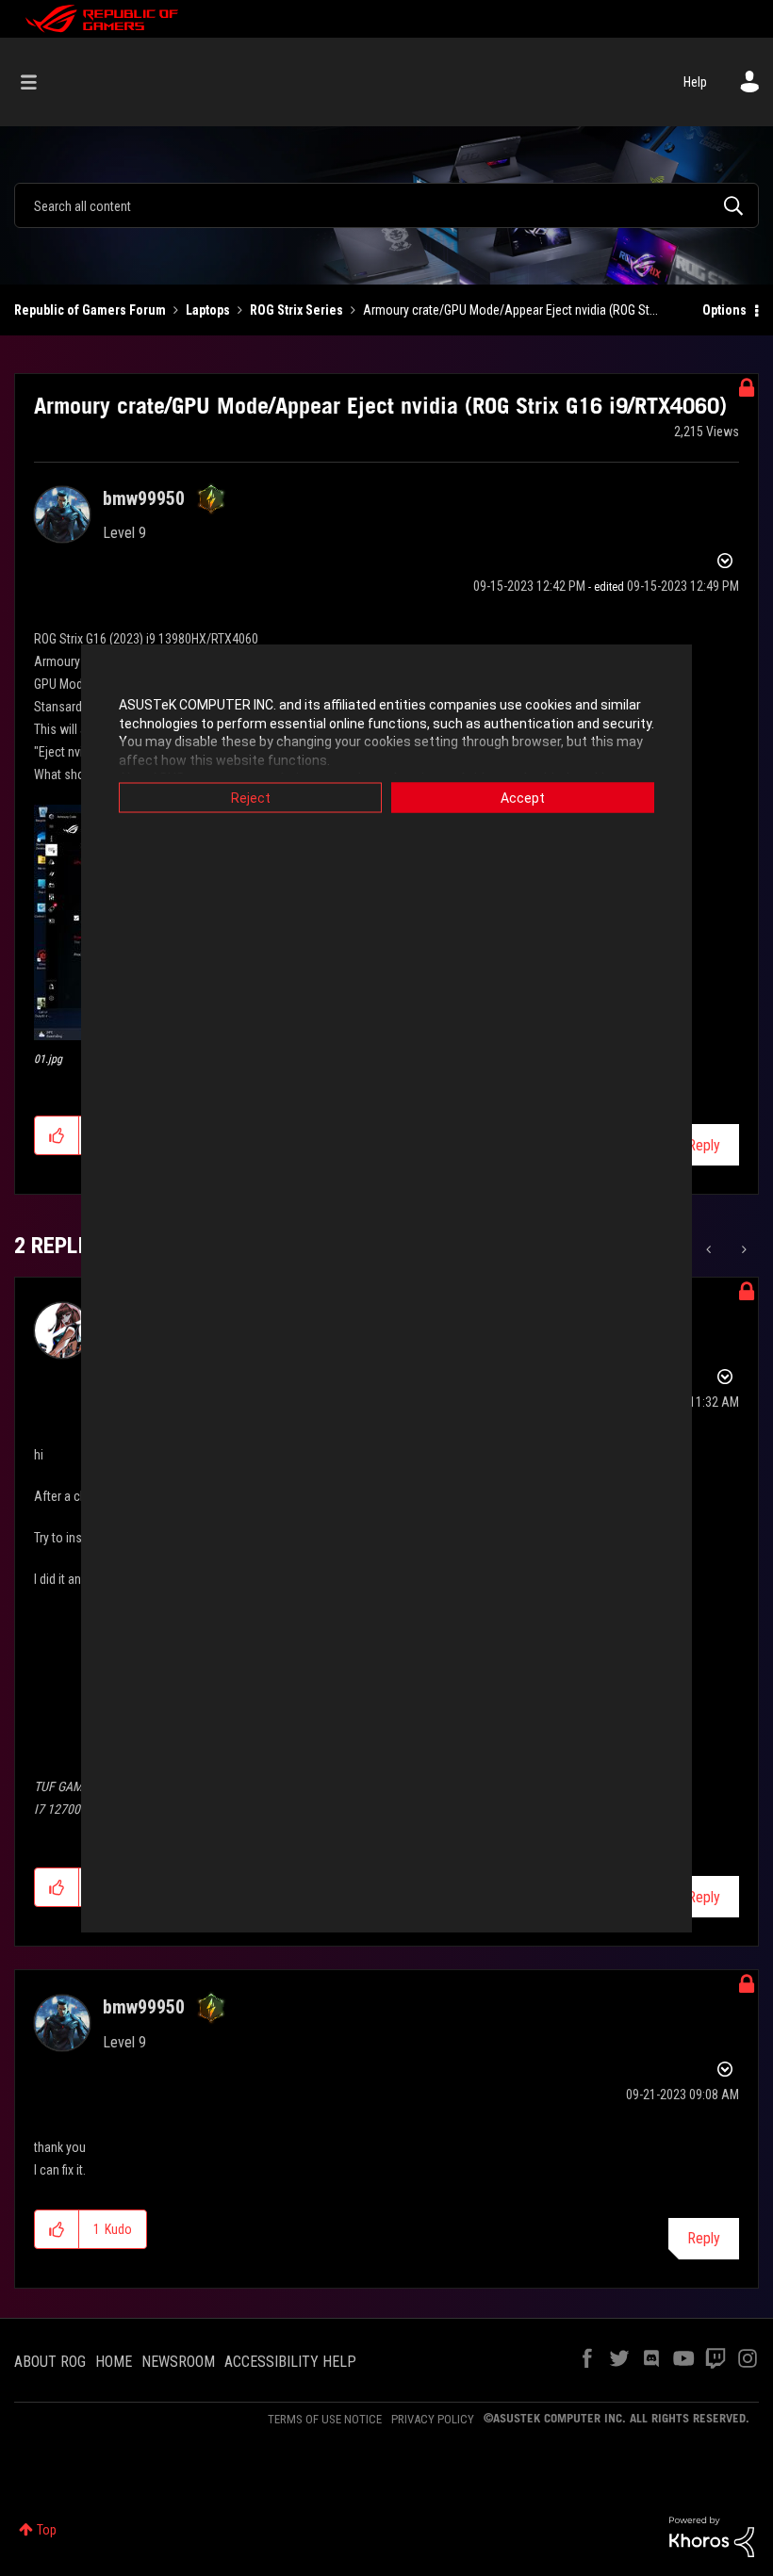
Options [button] (724, 310)
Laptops (208, 310)
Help (695, 82)
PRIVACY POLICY (433, 2419)
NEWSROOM (178, 2362)
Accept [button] (523, 798)
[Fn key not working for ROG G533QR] (742, 1249)
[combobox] (386, 205)
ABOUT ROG (50, 2362)
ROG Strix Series (296, 310)
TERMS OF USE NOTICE (325, 2419)
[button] (57, 1135)
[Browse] (38, 82)
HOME (114, 2362)
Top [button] (47, 2530)
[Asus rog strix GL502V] (710, 1249)
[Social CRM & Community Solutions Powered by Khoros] (712, 2535)
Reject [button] (251, 798)
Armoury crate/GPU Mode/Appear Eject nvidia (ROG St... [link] (510, 310)
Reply (704, 1145)
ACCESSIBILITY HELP (290, 2362)
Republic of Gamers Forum (90, 310)
